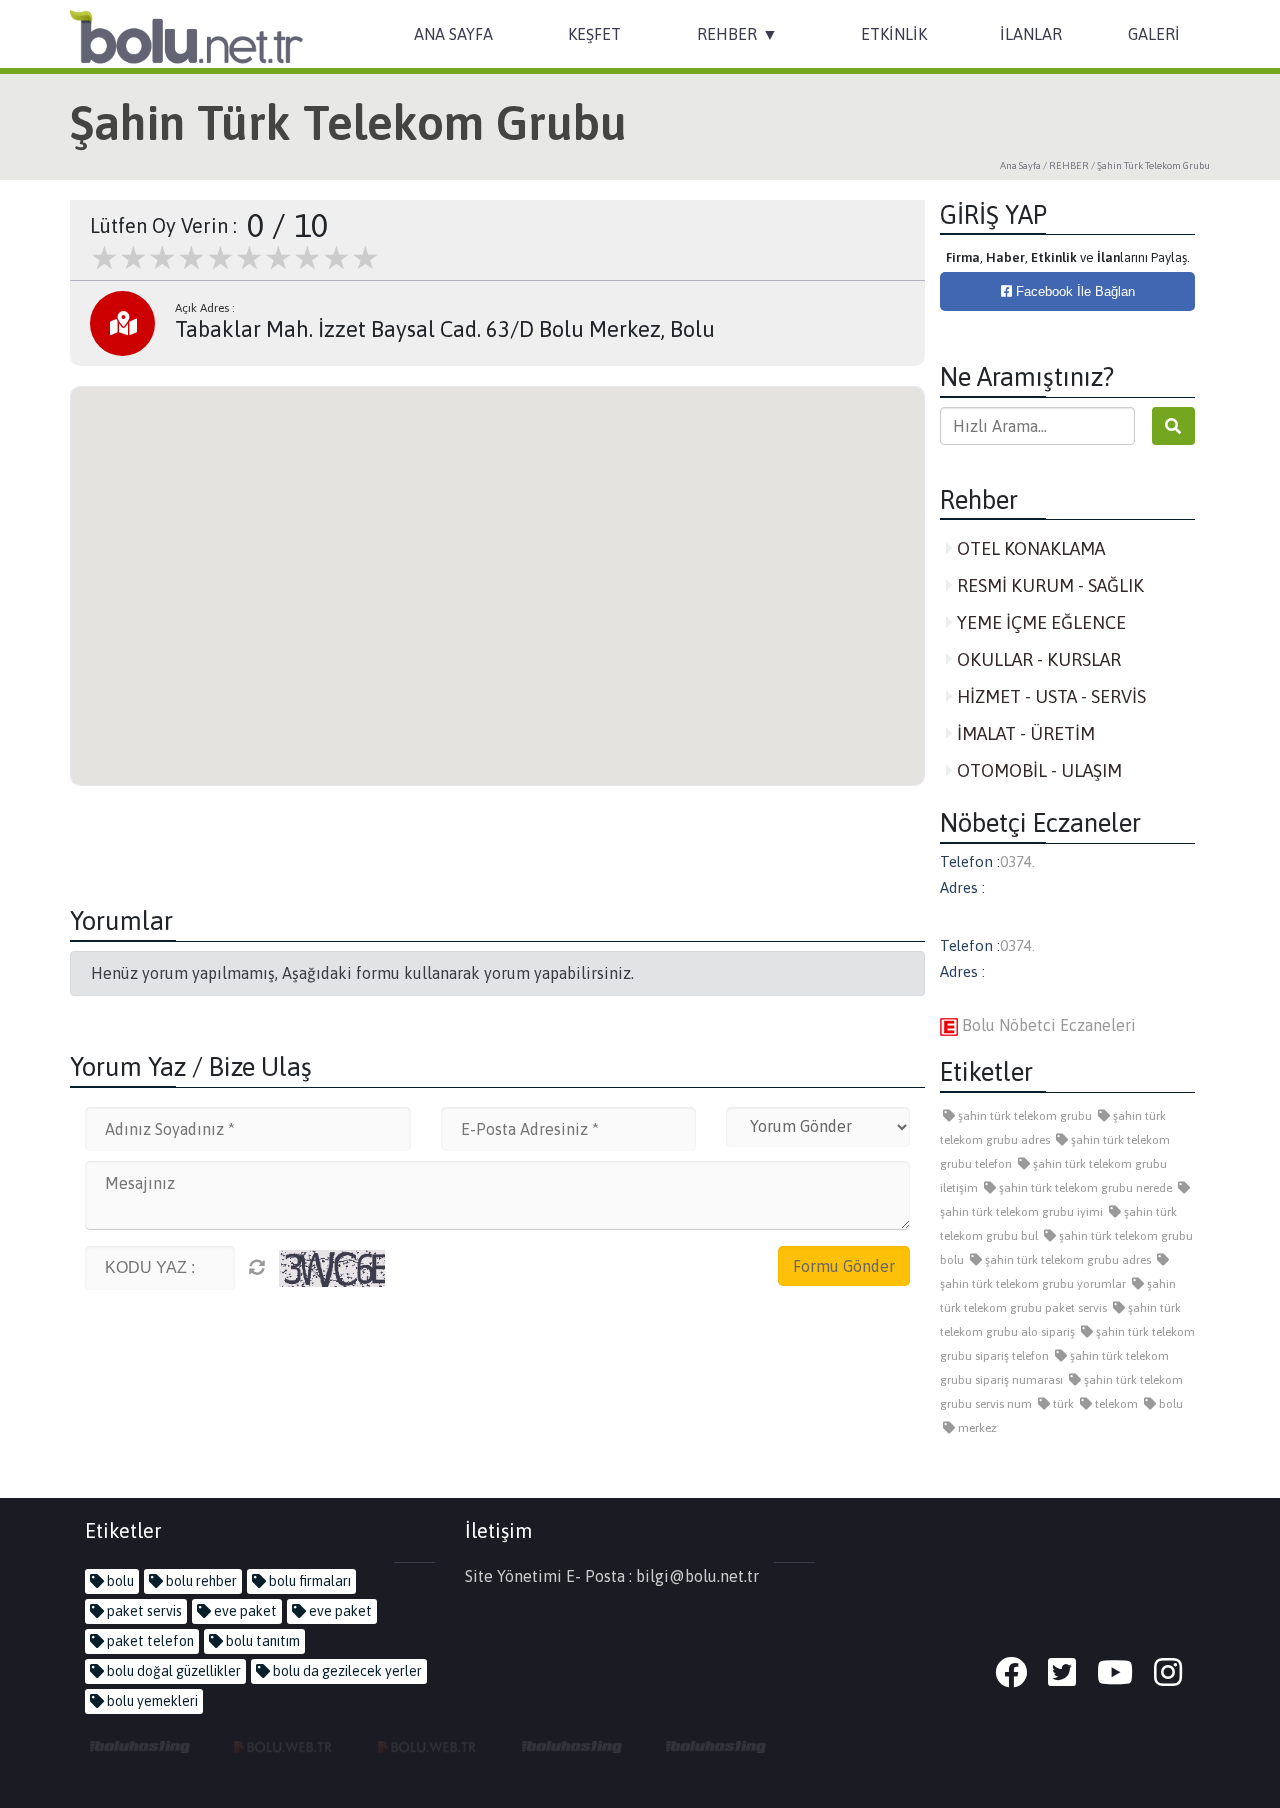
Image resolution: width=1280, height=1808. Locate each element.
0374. (1017, 861)
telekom (1115, 1404)
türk (1062, 1404)
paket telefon (149, 1641)
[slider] (235, 258)
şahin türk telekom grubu (1023, 1116)
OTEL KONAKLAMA (1029, 548)
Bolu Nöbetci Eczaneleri (1047, 1025)
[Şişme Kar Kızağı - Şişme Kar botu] (716, 1746)
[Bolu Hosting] (140, 1746)
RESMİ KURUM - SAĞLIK (1048, 585)
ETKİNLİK (894, 34)
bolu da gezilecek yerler (346, 1671)
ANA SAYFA (453, 34)
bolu (1169, 1404)
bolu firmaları (308, 1581)
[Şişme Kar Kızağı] (572, 1746)
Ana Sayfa (1020, 165)
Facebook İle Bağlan (1073, 291)
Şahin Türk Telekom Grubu (1153, 165)
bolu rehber (200, 1581)
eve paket (244, 1611)
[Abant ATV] (428, 1746)
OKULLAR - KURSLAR (1037, 659)
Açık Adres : (205, 308)
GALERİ (1154, 34)
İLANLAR (1031, 34)
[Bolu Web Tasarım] (284, 1746)
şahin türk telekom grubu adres (1066, 1260)
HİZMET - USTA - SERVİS (1049, 696)
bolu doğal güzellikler (172, 1671)
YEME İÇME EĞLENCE (1039, 622)
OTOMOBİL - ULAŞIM (1037, 770)
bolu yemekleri (151, 1701)
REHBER (727, 34)
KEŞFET (594, 34)
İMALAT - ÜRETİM (1024, 733)
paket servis (143, 1611)
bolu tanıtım (261, 1641)
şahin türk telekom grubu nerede (1084, 1188)
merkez (976, 1428)
